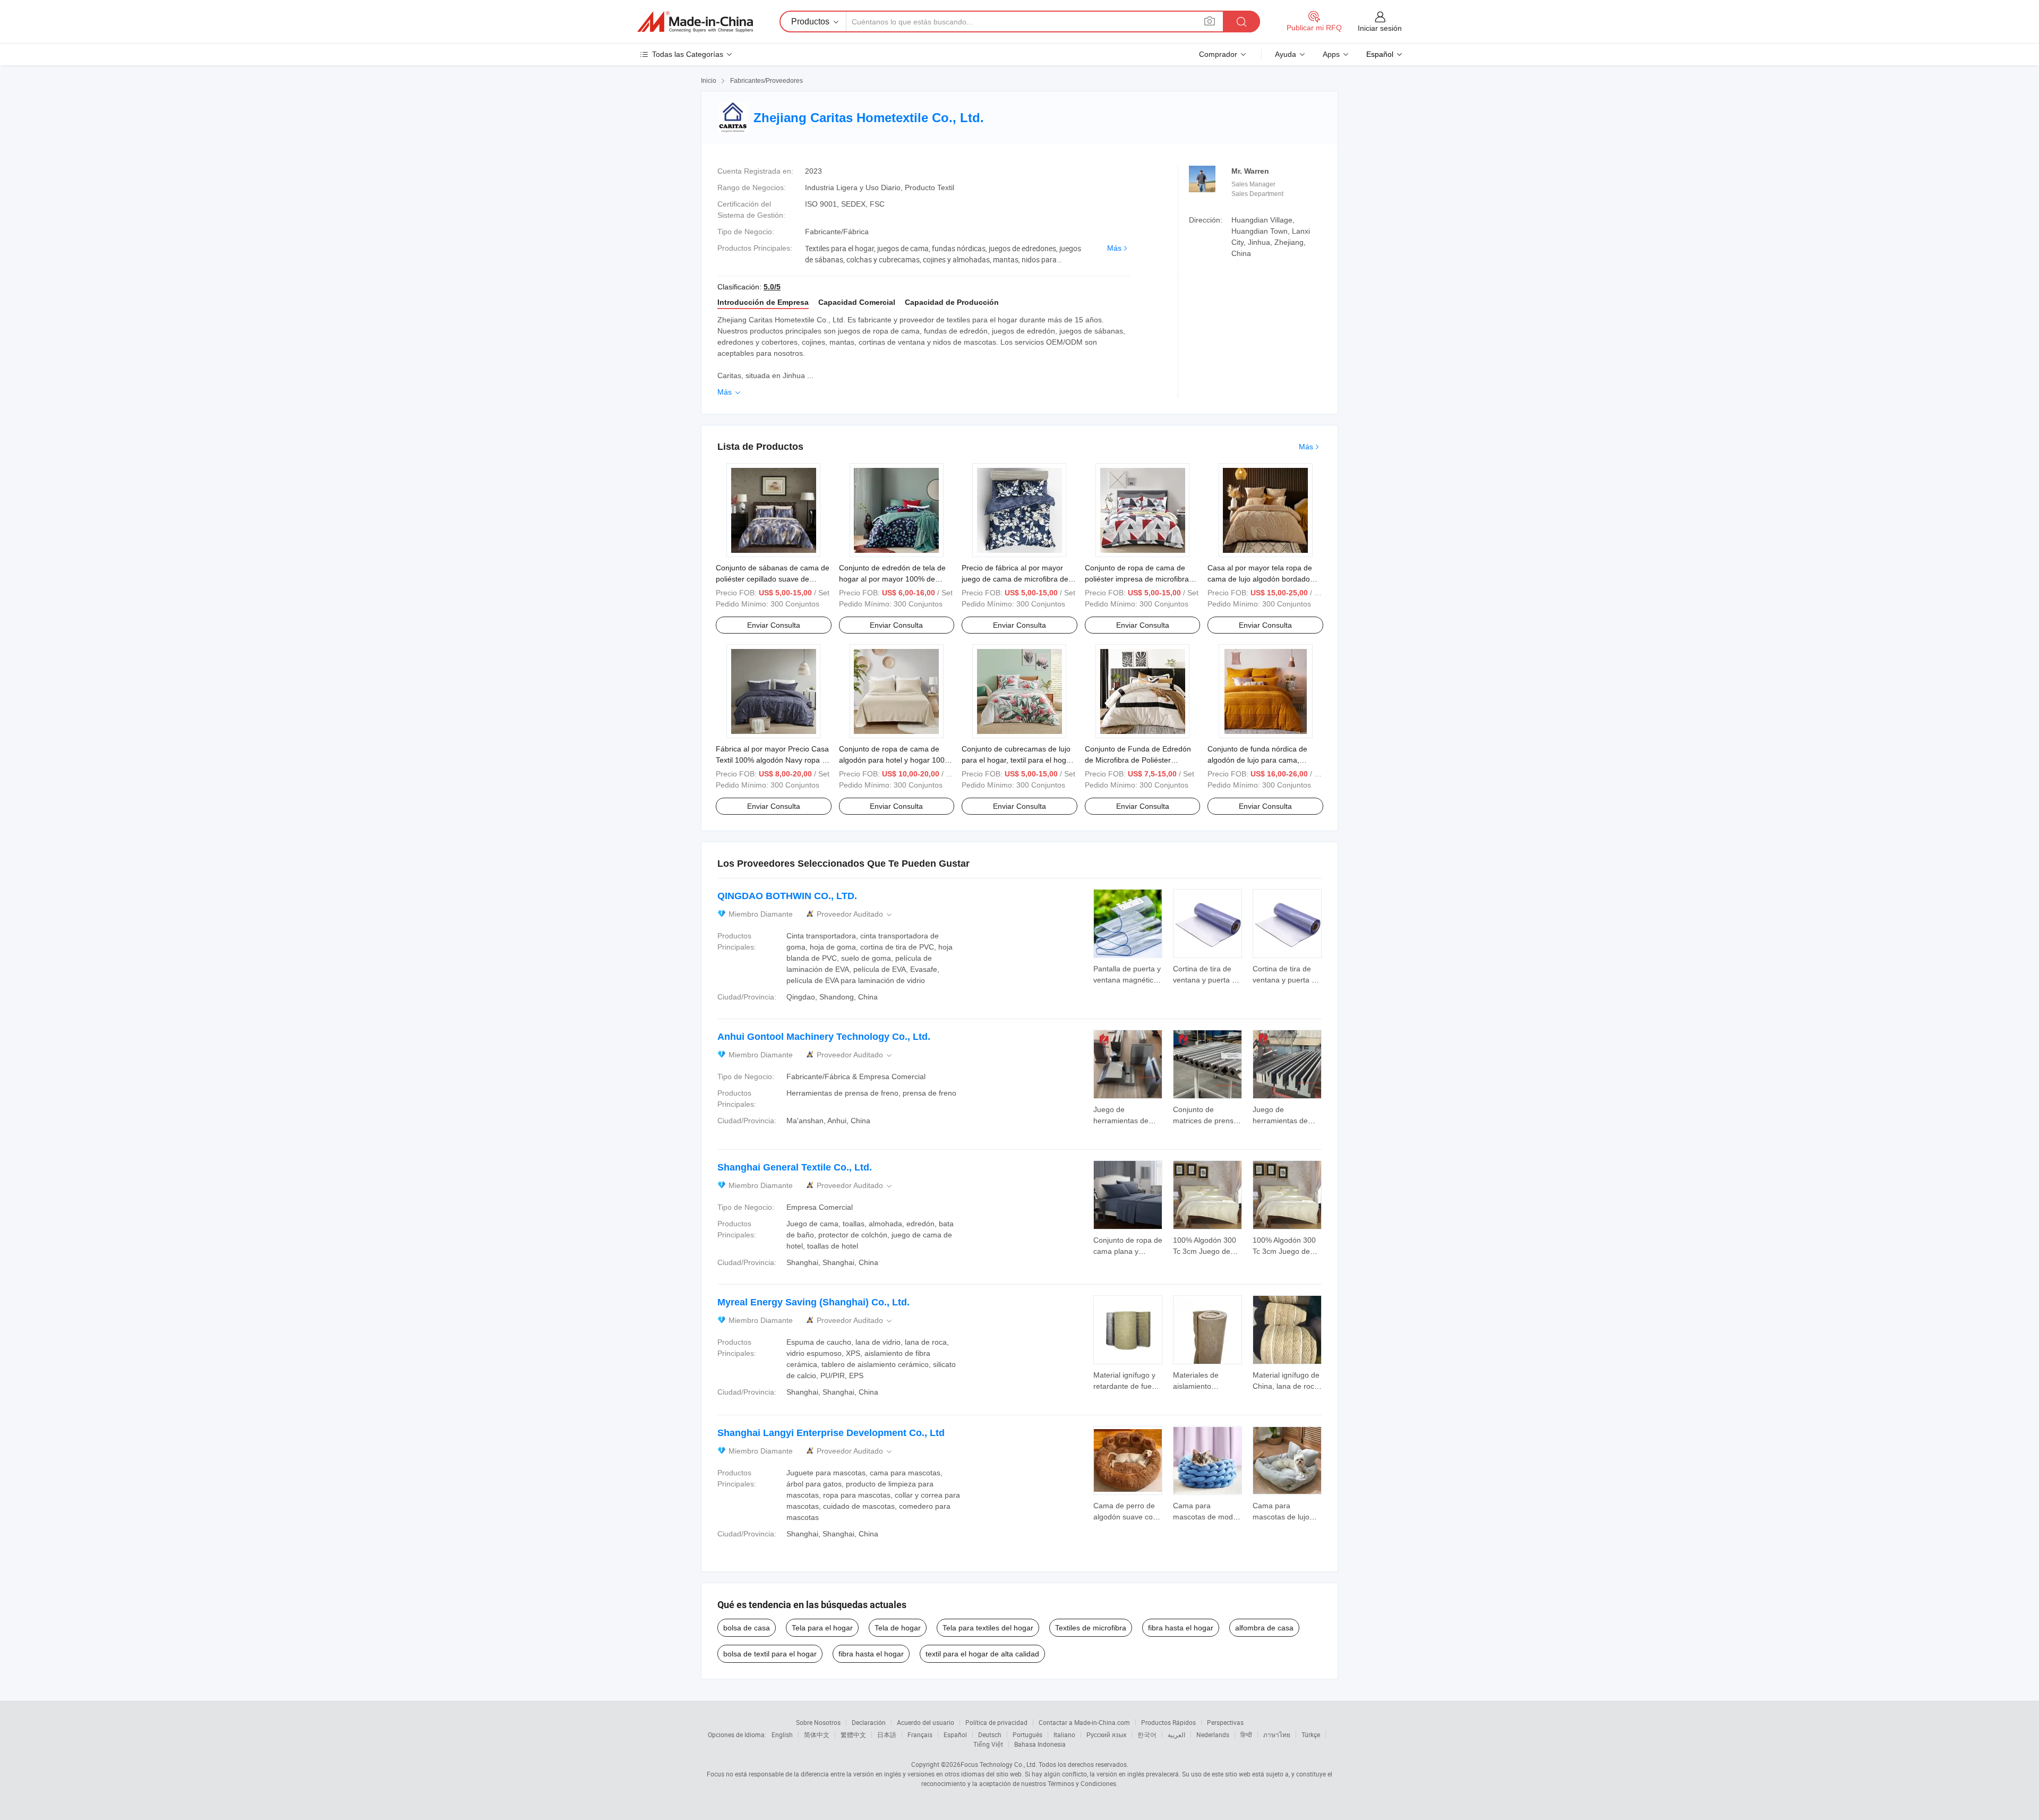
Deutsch (990, 1734)
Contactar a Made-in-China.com (1084, 1722)
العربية (1176, 1734)
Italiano (1064, 1734)
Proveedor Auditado (855, 914)
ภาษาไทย (1277, 1734)
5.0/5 (772, 287)
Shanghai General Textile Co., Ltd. (795, 1167)
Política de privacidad (996, 1722)
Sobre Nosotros (818, 1722)
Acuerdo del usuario (926, 1722)
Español (955, 1734)
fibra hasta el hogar (1181, 1628)
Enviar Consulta (774, 625)
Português (1027, 1734)
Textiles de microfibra (1091, 1628)
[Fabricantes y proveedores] (695, 22)
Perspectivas (1225, 1722)
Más (1114, 248)
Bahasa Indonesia (1040, 1744)
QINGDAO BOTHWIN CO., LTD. (787, 896)
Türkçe (1311, 1734)
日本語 (887, 1734)
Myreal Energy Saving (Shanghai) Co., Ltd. (813, 1302)
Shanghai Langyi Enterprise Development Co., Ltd (831, 1433)
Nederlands (1213, 1734)
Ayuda (1286, 54)
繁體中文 (853, 1734)
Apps (1331, 54)
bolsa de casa (747, 1628)
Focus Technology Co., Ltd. (999, 1764)
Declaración (869, 1722)
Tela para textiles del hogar (988, 1628)
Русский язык (1106, 1734)
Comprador (1218, 54)
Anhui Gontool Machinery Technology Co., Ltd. (824, 1037)
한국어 (1147, 1734)
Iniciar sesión (1380, 28)
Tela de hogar (898, 1628)
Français (920, 1734)
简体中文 (817, 1734)
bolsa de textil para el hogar (770, 1654)
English (782, 1734)
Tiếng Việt (988, 1744)
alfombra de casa (1264, 1628)
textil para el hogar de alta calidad (982, 1654)
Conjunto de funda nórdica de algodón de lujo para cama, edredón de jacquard (1257, 760)
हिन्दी (1246, 1734)
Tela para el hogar (822, 1628)
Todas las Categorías (688, 54)
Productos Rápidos (1168, 1722)
